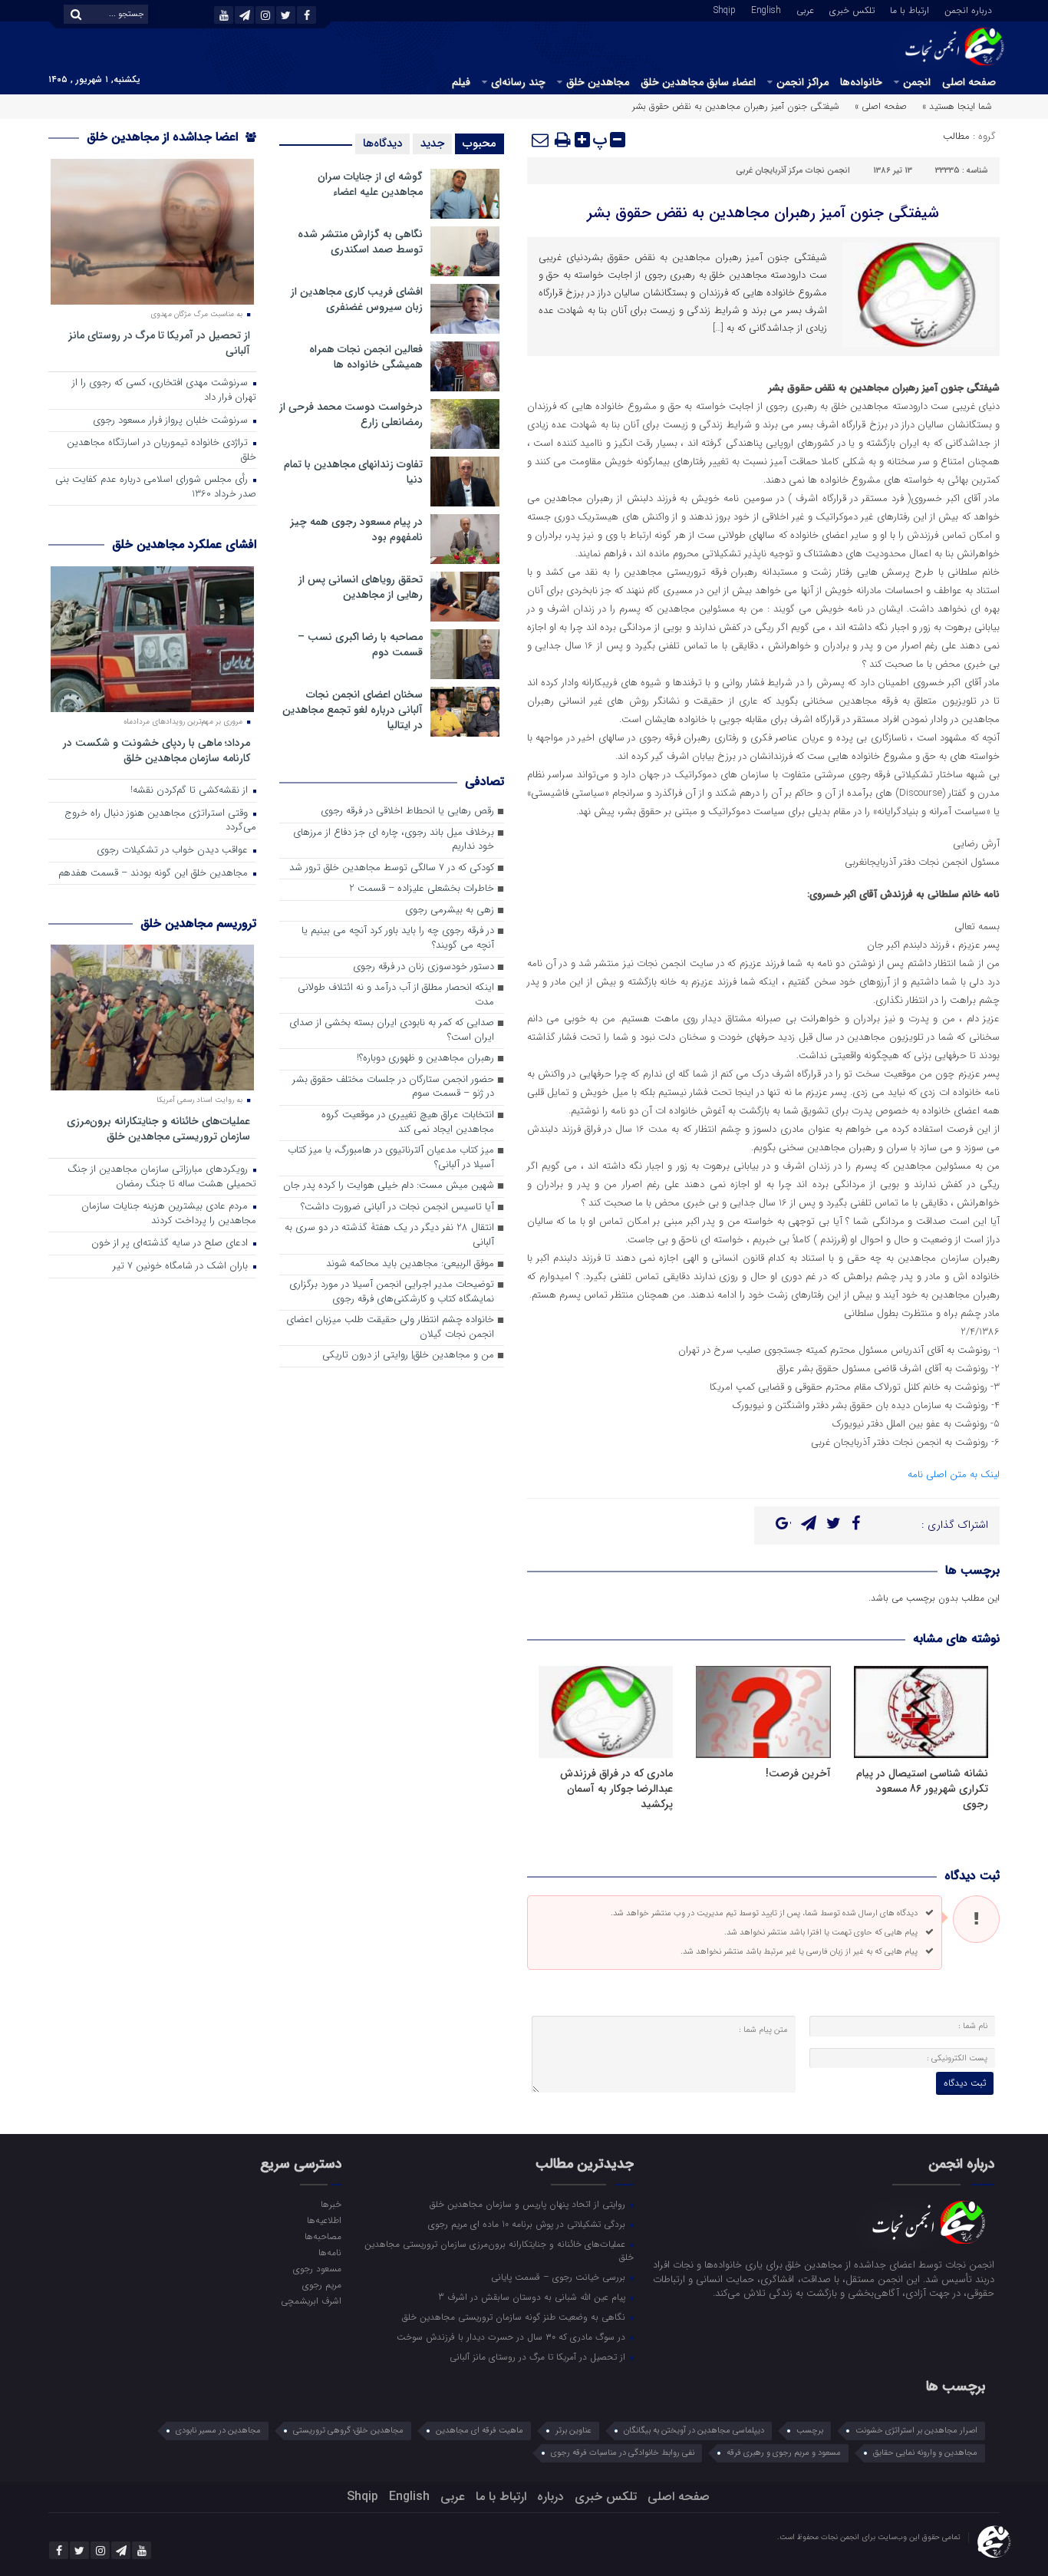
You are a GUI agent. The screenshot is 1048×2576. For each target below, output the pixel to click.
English (766, 9)
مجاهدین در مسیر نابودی (218, 2431)
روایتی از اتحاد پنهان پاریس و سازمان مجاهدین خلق (529, 2204)
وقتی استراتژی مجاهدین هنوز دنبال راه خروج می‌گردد (160, 821)
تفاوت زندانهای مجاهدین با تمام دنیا (353, 472)
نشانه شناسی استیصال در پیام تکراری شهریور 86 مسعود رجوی (922, 1789)
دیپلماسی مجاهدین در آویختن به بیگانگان (694, 2431)
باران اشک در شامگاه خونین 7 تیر (182, 1267)
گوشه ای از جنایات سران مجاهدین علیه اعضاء (370, 184)
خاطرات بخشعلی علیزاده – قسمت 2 (422, 889)
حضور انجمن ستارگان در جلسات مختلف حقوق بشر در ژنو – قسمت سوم (393, 1087)
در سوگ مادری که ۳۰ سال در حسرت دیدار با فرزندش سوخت (512, 2337)
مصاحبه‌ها (323, 2236)
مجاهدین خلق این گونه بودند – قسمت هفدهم (155, 874)
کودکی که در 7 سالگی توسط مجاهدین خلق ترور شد (392, 868)
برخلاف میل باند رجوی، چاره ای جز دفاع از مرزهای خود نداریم (394, 840)
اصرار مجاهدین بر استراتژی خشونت (916, 2431)
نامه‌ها (330, 2252)
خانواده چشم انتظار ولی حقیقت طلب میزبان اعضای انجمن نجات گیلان (390, 1328)
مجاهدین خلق (598, 82)
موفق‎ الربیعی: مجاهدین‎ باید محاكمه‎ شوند (410, 1264)
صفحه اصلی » (881, 106)
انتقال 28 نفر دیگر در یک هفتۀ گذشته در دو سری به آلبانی (389, 1235)
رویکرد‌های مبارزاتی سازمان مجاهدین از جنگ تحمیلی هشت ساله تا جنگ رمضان (162, 1177)
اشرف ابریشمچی (311, 2301)
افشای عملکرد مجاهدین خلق (184, 544)
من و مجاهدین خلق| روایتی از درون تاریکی (408, 1356)
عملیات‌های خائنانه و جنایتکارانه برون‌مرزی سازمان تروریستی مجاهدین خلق (158, 1128)
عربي (805, 9)
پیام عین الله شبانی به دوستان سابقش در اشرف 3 (533, 2297)
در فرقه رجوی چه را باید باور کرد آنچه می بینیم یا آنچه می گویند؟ (398, 938)
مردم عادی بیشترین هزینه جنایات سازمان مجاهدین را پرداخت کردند (169, 1214)
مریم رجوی (321, 2284)
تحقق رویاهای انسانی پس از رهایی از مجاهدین (361, 587)
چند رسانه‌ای (518, 82)
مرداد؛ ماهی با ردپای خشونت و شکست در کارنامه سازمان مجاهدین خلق (157, 750)
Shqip (725, 9)
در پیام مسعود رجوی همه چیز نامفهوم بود (356, 529)
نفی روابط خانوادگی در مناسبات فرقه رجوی (623, 2453)
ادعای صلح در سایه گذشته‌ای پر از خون (171, 1243)
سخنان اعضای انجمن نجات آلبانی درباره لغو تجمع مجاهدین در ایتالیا (353, 710)
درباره (550, 2497)
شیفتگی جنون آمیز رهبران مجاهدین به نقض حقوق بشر (763, 213)
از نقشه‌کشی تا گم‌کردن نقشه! (191, 791)
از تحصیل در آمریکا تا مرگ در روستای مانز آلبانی (159, 343)
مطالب (956, 136)
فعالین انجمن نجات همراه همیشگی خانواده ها (366, 357)
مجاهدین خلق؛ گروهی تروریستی (348, 2431)
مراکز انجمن (802, 82)
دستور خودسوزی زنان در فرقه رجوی (423, 967)
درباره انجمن (968, 9)
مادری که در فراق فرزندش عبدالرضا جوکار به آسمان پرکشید (616, 1789)
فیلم (461, 82)
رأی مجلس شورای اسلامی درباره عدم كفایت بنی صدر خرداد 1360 (156, 487)
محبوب (480, 143)
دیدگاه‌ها (382, 143)
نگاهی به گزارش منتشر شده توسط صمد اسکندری (360, 242)
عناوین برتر (573, 2431)
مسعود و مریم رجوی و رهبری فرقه (784, 2453)
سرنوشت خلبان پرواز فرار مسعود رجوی (172, 421)
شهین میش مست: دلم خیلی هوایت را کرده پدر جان (389, 1186)
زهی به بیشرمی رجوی (450, 910)
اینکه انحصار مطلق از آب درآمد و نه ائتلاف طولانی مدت (396, 995)
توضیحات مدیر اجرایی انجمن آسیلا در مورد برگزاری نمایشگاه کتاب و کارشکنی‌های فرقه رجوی (392, 1292)
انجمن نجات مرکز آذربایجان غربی (793, 171)
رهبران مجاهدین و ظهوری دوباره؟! (425, 1059)
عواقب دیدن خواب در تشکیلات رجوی (174, 851)
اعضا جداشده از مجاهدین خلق (164, 137)
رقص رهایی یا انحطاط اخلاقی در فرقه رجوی (407, 811)
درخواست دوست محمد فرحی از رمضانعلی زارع (351, 414)
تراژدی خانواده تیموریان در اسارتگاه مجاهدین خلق (161, 450)
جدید (432, 143)
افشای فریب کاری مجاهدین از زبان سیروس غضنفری (357, 299)
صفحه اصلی (969, 82)
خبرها (331, 2204)
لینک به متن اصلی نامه (954, 1474)
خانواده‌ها (861, 82)
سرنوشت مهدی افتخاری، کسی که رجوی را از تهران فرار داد (164, 391)
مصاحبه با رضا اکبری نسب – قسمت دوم (360, 645)
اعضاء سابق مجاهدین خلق (698, 82)
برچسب (810, 2431)
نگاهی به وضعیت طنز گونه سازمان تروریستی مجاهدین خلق (515, 2317)
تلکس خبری (852, 9)
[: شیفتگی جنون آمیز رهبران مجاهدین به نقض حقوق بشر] (541, 140)
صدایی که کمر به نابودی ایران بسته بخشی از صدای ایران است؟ (392, 1031)
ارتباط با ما (910, 9)
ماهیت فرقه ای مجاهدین (480, 2431)
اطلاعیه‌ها (324, 2220)
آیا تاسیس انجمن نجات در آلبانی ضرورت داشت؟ (397, 1207)
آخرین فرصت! (798, 1773)
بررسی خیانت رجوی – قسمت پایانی (560, 2277)
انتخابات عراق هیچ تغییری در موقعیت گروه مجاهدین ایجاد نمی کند (408, 1123)
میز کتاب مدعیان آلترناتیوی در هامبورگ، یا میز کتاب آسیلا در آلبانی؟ (391, 1158)
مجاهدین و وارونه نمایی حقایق (925, 2453)
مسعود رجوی (317, 2268)
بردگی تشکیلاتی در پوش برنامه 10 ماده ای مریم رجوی (528, 2224)
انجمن (917, 82)
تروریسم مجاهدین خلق (198, 924)
